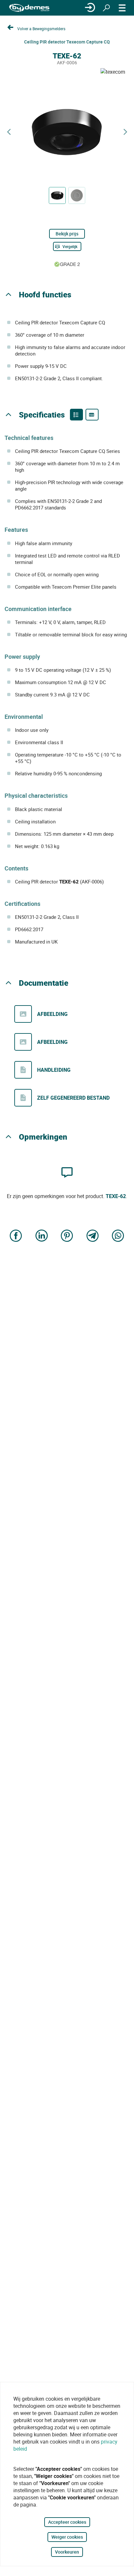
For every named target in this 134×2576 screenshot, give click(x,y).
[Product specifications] (92, 415)
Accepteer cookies (67, 2522)
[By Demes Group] (29, 8)
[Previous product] (9, 132)
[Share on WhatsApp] (118, 1236)
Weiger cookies (67, 2537)
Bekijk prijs (67, 234)
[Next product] (125, 132)
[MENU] (122, 8)
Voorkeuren (67, 2552)
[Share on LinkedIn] (42, 1236)
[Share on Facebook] (16, 1236)
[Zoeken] (106, 8)
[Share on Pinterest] (67, 1236)
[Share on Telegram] (93, 1236)
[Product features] (76, 415)
